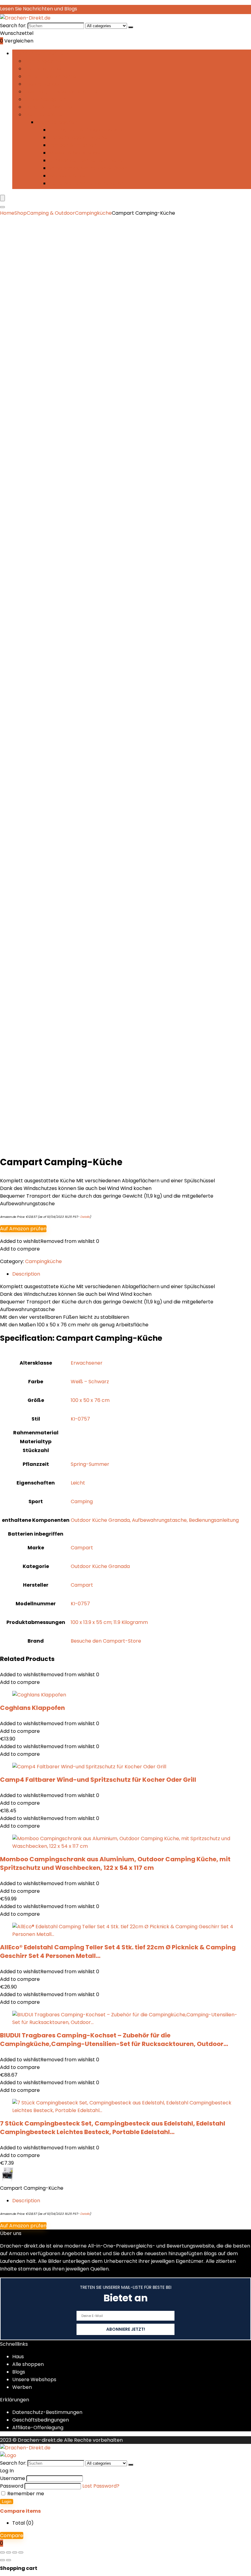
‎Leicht (78, 1483)
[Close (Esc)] (21, 2552)
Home (7, 213)
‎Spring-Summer (90, 1464)
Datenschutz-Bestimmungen (47, 2412)
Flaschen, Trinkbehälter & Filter (62, 92)
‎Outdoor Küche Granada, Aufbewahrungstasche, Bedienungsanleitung (155, 1520)
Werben (22, 2387)
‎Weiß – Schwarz (90, 1382)
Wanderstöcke (67, 176)
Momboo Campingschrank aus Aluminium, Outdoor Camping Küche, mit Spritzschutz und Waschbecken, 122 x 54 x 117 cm (115, 1863)
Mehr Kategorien (45, 115)
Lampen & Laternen (73, 145)
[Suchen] (131, 27)
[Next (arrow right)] (9, 2560)
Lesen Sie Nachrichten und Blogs (39, 9)
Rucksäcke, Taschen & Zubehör (87, 160)
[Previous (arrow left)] (2, 2560)
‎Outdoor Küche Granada (100, 1566)
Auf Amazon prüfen (23, 1229)
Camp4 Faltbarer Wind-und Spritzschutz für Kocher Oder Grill (98, 1780)
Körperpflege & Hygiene (78, 137)
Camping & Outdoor (51, 213)
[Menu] (2, 198)
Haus (18, 2357)
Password (12, 2486)
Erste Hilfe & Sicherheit (52, 76)
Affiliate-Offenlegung (38, 2428)
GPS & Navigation (45, 99)
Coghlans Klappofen (32, 1708)
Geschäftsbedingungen (41, 2420)
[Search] (2, 207)
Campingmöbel (43, 69)
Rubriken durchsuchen (39, 53)
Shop (21, 213)
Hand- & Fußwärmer (49, 107)
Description (26, 2201)
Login (7, 2502)
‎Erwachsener (87, 1363)
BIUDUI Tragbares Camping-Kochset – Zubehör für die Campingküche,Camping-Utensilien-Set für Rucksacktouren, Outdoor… (114, 2040)
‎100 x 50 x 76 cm (90, 1400)
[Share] (15, 2552)
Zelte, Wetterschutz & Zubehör (86, 183)
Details (85, 1217)
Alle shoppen (28, 2364)
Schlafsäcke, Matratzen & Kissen (88, 168)
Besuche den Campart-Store (106, 1641)
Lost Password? (101, 2486)
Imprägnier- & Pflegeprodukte (86, 130)
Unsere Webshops (34, 2380)
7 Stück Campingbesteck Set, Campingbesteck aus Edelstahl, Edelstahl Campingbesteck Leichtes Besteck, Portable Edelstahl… (113, 2128)
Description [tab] (26, 1274)
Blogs (19, 2372)
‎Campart (82, 1548)
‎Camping (82, 1501)
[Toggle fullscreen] (9, 2552)
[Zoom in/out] (2, 2552)
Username (13, 2478)
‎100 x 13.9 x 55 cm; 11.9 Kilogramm (109, 1622)
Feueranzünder (43, 84)
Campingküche (43, 61)
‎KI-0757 (80, 1419)
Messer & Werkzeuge (74, 153)
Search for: (13, 26)
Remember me (25, 2494)
